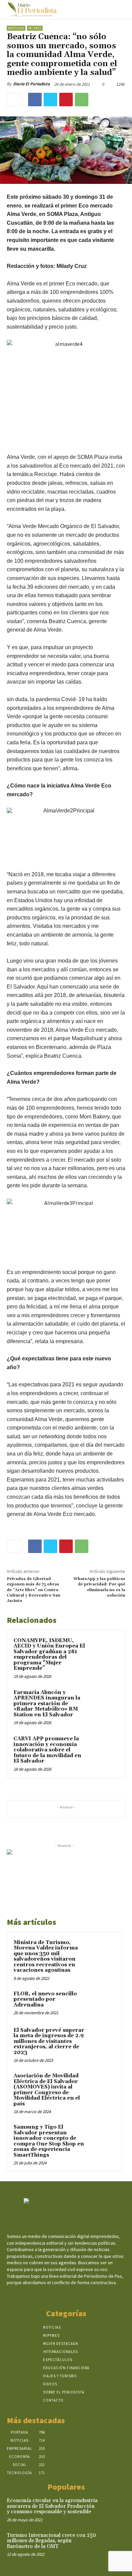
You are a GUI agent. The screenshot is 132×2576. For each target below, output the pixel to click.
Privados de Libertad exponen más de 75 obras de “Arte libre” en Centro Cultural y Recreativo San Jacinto (34, 1590)
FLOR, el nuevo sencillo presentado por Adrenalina (45, 1999)
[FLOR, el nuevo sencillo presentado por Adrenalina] (102, 2003)
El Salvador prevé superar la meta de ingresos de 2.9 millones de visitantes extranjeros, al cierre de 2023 (49, 2041)
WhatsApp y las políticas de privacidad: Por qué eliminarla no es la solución (99, 1587)
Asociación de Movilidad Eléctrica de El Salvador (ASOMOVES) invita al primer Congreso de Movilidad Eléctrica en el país (47, 2090)
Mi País (35, 28)
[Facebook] (35, 100)
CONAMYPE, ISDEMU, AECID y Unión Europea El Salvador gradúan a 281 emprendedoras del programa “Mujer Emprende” (49, 1655)
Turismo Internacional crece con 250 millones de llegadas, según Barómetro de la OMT (51, 2541)
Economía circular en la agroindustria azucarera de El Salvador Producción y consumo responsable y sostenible (52, 2506)
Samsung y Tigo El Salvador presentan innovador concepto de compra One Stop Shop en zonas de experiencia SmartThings (49, 2141)
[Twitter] (50, 100)
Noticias (16, 28)
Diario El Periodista (31, 84)
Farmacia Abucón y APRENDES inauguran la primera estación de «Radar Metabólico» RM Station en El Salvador (47, 1704)
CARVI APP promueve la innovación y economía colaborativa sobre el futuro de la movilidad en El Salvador (47, 1750)
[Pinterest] (66, 100)
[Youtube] (84, 2295)
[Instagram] (60, 2295)
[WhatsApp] (82, 100)
